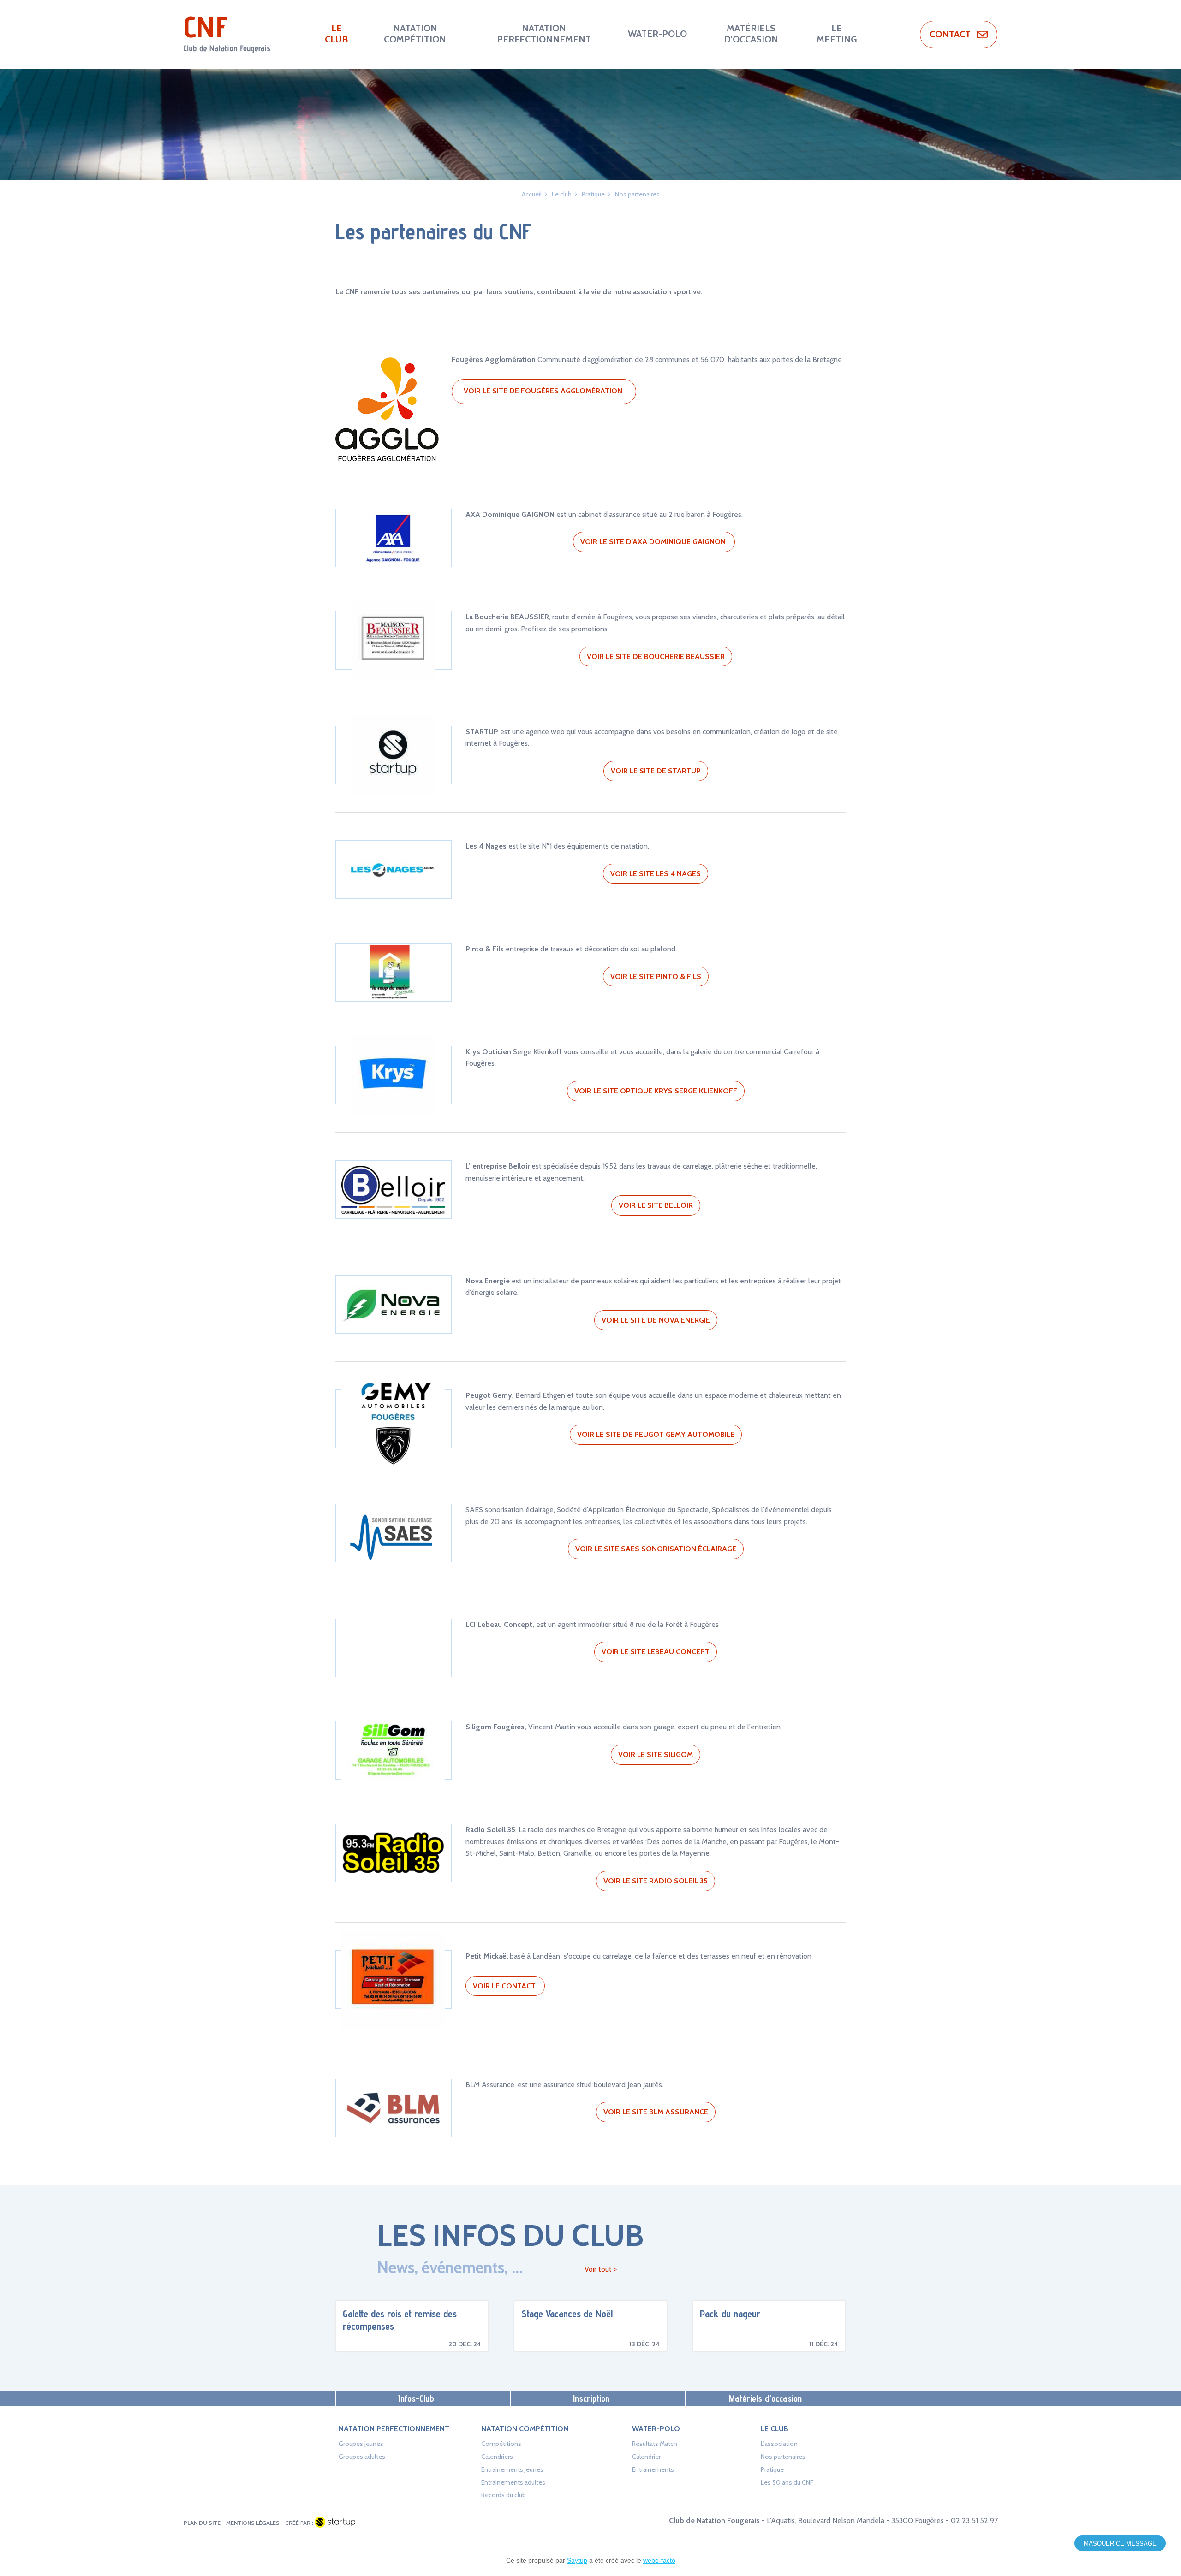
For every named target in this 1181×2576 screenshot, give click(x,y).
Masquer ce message (1120, 2543)
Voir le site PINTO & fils (656, 976)
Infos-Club (416, 2398)
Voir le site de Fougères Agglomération (544, 391)
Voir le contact (505, 1986)
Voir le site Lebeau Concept (656, 1652)
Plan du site (202, 2523)
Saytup (577, 2560)
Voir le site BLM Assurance (656, 2112)
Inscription (591, 2398)
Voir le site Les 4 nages (656, 874)
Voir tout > (601, 2269)
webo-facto (659, 2560)
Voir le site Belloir (656, 1205)
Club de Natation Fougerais (227, 35)
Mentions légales (253, 2523)
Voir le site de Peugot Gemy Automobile (656, 1434)
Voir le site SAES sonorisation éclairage (656, 1549)
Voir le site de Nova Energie (656, 1320)
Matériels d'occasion (765, 2398)
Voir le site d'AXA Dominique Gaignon (654, 542)
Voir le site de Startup (656, 771)
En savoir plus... (412, 2326)
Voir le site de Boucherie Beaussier (656, 656)
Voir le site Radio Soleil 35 (656, 1881)
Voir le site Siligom (656, 1754)
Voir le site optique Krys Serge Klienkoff (656, 1091)
